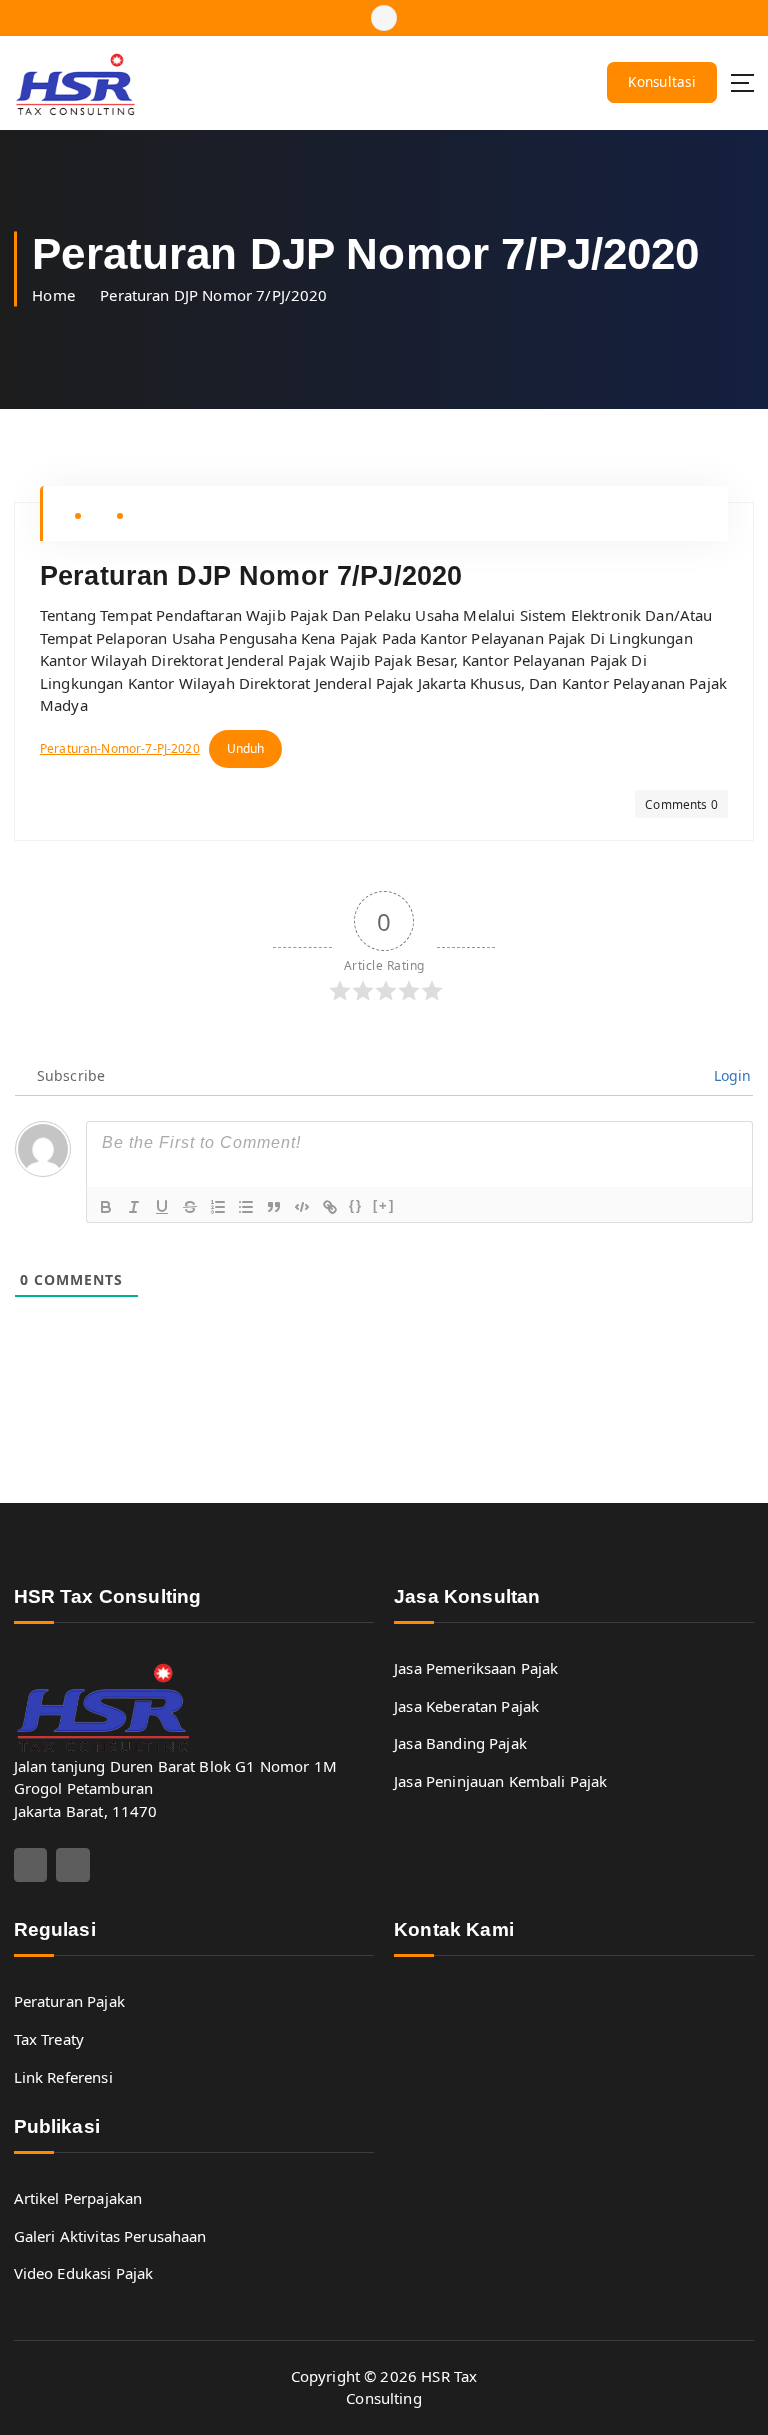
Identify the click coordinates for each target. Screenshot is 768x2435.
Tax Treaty (49, 2039)
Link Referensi (63, 2077)
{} (356, 1205)
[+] (384, 1205)
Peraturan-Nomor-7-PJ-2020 (120, 748)
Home (53, 295)
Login (731, 1075)
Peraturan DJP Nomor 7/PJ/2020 (213, 295)
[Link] (330, 1207)
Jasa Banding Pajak (460, 1743)
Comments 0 (681, 804)
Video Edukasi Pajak (84, 2273)
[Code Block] (302, 1207)
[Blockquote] (274, 1207)
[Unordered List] (246, 1207)
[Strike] (190, 1207)
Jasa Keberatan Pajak (466, 1706)
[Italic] (134, 1207)
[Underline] (162, 1207)
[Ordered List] (218, 1207)
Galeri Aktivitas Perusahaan (110, 2236)
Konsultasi (662, 82)
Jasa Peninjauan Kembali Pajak (500, 1781)
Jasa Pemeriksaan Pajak (476, 1668)
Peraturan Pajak (69, 2001)
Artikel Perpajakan (78, 2198)
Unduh (246, 748)
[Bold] (106, 1207)
